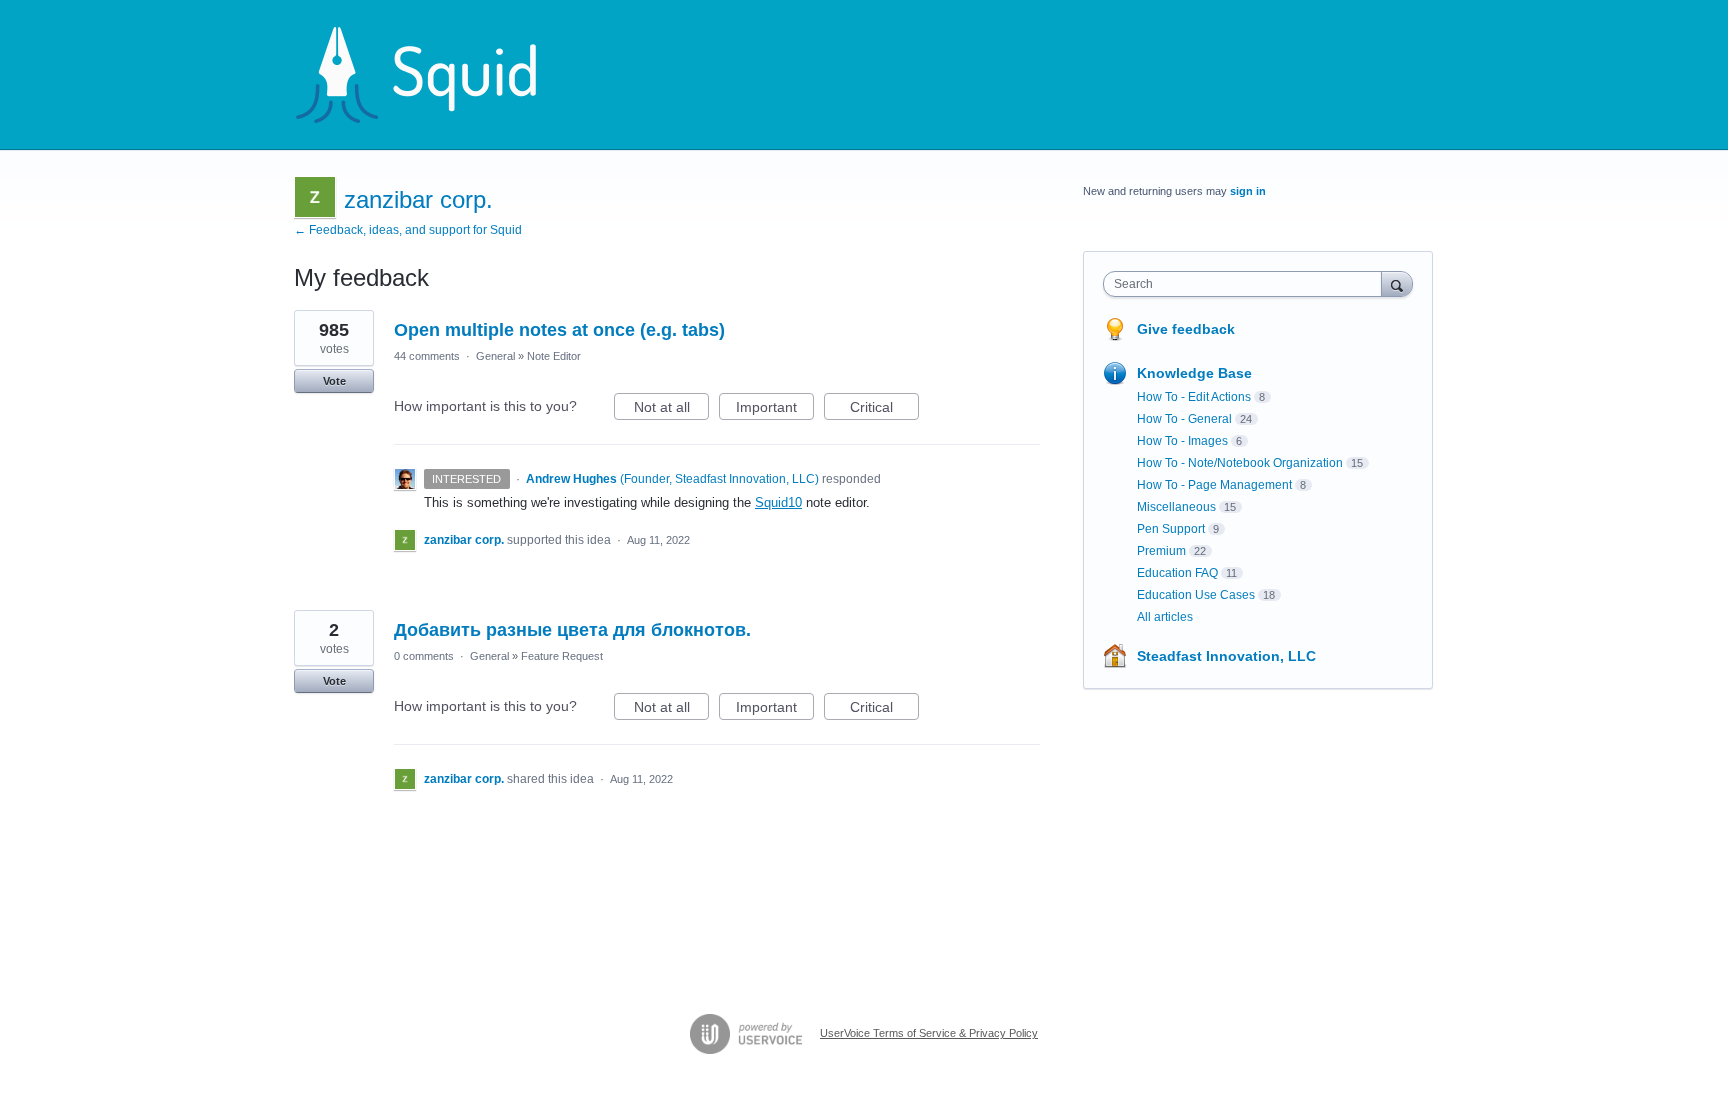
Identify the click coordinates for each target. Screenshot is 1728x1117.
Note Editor (554, 356)
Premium (1161, 551)
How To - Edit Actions (1194, 397)
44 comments (427, 356)
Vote (334, 381)
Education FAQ (1177, 573)
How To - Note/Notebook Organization (1240, 463)
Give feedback (1186, 329)
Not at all (671, 409)
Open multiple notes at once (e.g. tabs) (559, 330)
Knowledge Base (1194, 373)
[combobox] (1247, 284)
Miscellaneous (1176, 507)
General (495, 356)
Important (775, 409)
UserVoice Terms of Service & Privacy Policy (929, 1033)
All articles (1165, 617)
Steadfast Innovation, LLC (1226, 656)
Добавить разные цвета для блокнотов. (572, 630)
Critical (884, 409)
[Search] (1397, 283)
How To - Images (1182, 441)
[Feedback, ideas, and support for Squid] (435, 75)
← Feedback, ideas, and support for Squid (408, 230)
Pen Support (1171, 529)
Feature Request (562, 656)
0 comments (424, 656)
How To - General (1184, 419)
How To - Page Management (1214, 485)
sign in (1248, 191)
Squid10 (778, 502)
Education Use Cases (1196, 595)
